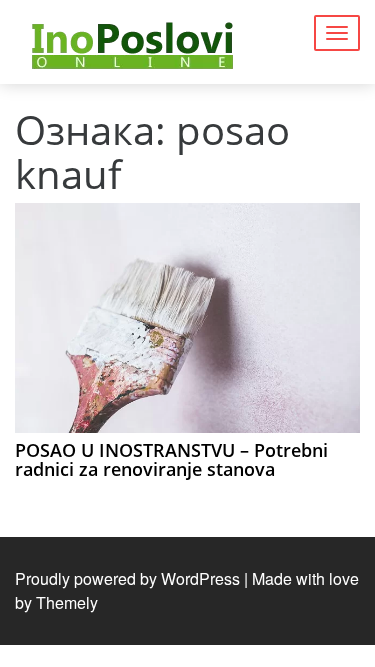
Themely (67, 602)
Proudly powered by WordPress (127, 578)
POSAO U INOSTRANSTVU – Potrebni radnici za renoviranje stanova (171, 460)
